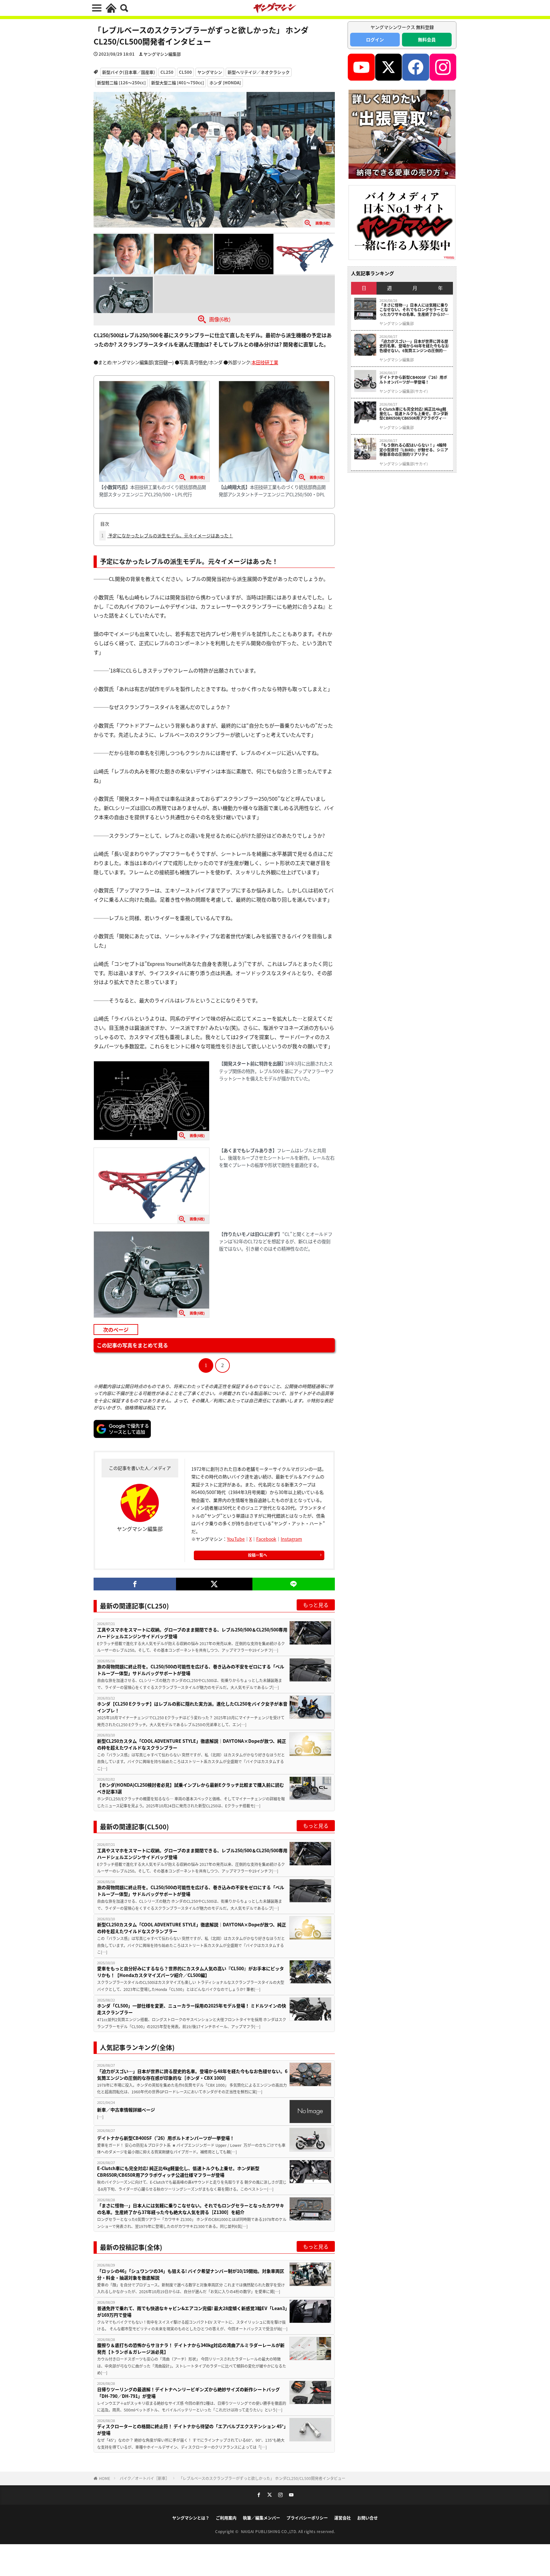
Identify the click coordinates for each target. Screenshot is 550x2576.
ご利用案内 (226, 2518)
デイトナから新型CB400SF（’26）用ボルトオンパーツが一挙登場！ (166, 2138)
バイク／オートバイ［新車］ (145, 2478)
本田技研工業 (265, 362)
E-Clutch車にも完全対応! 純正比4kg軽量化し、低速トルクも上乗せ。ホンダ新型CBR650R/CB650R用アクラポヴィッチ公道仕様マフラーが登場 (178, 2171)
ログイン (375, 39)
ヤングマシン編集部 (162, 54)
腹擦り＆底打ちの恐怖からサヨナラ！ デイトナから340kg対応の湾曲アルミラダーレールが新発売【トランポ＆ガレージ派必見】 (191, 2348)
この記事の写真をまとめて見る (132, 1345)
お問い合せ (367, 2518)
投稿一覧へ (257, 1555)
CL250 (167, 72)
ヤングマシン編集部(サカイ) (404, 391)
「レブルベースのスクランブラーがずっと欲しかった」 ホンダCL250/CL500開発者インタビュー (262, 2478)
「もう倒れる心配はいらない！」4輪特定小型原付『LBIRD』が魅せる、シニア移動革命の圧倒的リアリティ (414, 450)
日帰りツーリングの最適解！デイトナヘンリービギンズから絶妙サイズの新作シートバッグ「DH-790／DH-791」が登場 (188, 2393)
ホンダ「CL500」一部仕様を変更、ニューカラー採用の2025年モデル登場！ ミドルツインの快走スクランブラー (192, 2009)
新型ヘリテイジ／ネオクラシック (259, 72)
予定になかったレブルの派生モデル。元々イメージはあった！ (167, 535)
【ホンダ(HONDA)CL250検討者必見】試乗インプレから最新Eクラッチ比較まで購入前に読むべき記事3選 (190, 1788)
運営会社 (342, 2518)
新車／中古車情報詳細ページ (126, 2110)
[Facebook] (135, 1584)
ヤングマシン (210, 72)
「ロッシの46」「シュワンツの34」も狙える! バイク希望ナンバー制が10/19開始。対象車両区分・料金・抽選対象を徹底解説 (191, 2274)
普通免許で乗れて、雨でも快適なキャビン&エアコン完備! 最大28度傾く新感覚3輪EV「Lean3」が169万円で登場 (192, 2311)
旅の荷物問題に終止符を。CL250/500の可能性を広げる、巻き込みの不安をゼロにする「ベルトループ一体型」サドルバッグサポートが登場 (191, 1670)
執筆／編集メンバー (261, 2518)
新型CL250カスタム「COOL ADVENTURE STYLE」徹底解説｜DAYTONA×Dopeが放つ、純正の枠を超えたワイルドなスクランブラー (192, 1744)
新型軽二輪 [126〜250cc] (121, 83)
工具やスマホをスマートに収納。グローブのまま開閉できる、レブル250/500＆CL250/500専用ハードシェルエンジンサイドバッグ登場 (192, 1633)
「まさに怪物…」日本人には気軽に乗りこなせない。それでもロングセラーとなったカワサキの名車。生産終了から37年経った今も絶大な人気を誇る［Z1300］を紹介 (191, 2209)
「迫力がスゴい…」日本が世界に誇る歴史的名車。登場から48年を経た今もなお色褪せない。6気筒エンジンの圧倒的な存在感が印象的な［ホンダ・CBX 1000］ (192, 2074)
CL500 (185, 72)
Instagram (291, 1539)
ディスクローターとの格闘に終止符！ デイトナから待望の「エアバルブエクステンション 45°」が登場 (191, 2429)
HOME (105, 2478)
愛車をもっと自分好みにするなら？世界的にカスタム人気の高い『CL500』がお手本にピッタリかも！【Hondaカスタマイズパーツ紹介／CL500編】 (190, 1972)
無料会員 (427, 39)
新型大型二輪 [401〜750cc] (178, 83)
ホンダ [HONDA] (225, 83)
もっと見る (316, 1605)
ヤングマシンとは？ (191, 2518)
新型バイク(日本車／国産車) (129, 72)
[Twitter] (214, 1584)
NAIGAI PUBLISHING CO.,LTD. (270, 2531)
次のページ (116, 1330)
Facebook (266, 1539)
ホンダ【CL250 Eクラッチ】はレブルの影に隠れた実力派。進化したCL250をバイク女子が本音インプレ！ (192, 1707)
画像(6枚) (220, 319)
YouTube (236, 1539)
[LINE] (294, 1584)
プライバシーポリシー (307, 2518)
